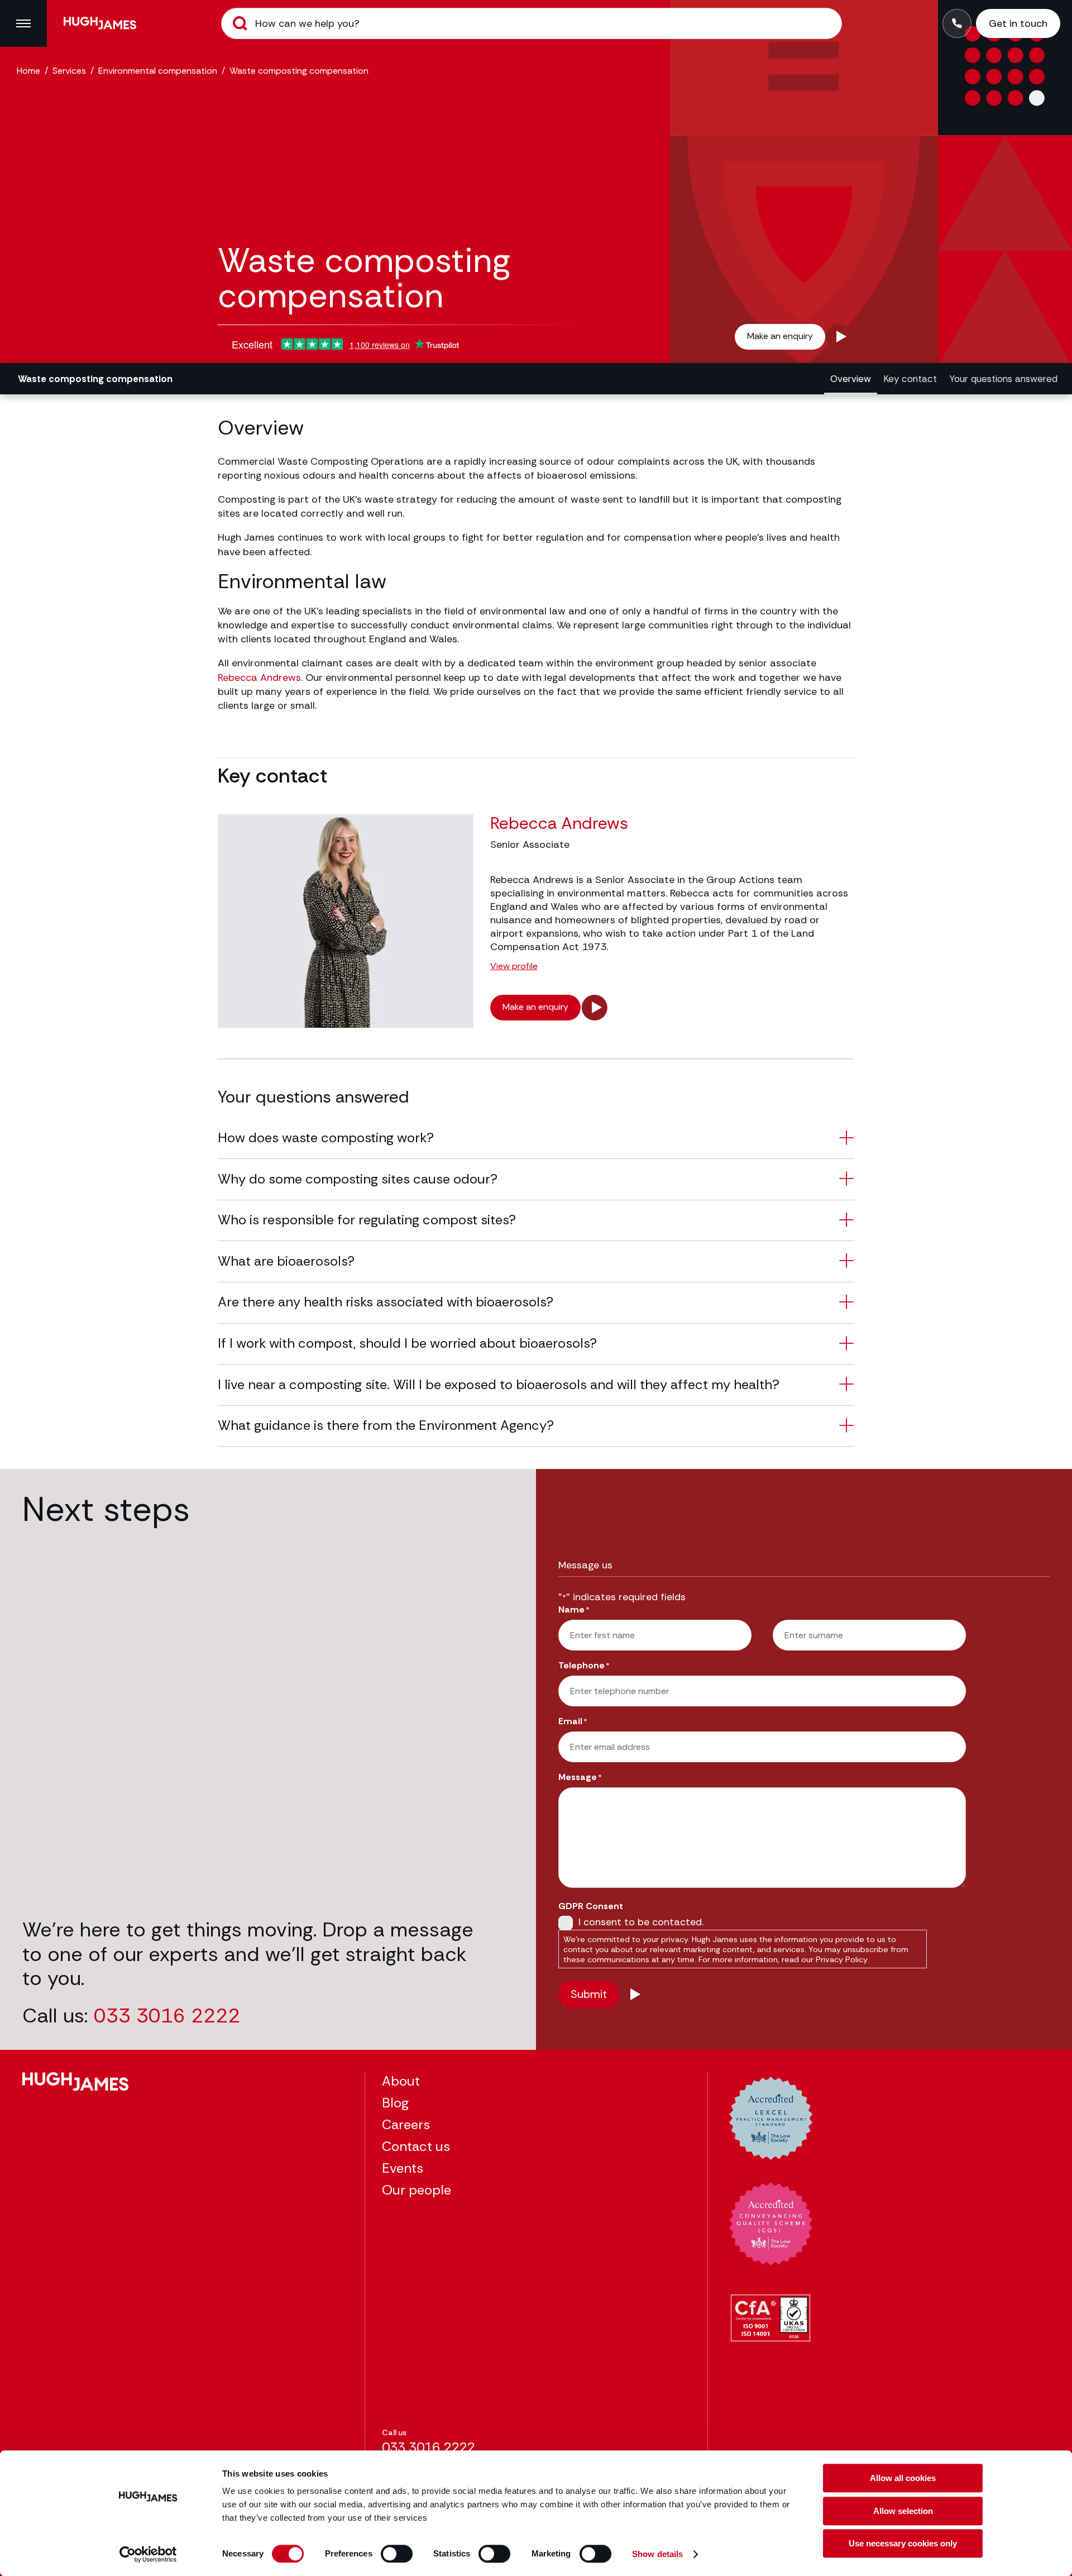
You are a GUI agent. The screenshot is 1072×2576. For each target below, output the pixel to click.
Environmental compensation (158, 71)
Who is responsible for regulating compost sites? (367, 1220)
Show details (657, 2554)
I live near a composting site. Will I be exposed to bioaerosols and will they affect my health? (499, 1384)
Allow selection (903, 2511)
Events (403, 2168)
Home (28, 71)
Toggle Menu (23, 23)
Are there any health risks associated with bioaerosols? (386, 1302)
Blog (395, 2103)
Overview (851, 379)
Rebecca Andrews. (260, 678)
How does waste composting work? (326, 1137)
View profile (514, 967)
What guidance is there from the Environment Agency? (386, 1425)
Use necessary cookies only (903, 2543)
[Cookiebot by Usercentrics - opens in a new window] (148, 2554)
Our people (417, 2190)
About (401, 2081)
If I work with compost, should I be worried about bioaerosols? (407, 1343)
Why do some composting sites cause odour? (358, 1179)
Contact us (416, 2146)
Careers (406, 2124)
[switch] (397, 2554)
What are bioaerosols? (286, 1261)
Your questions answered (1003, 379)
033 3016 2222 (167, 2016)
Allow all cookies (903, 2478)
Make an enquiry (780, 336)
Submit (240, 23)
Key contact (910, 379)
